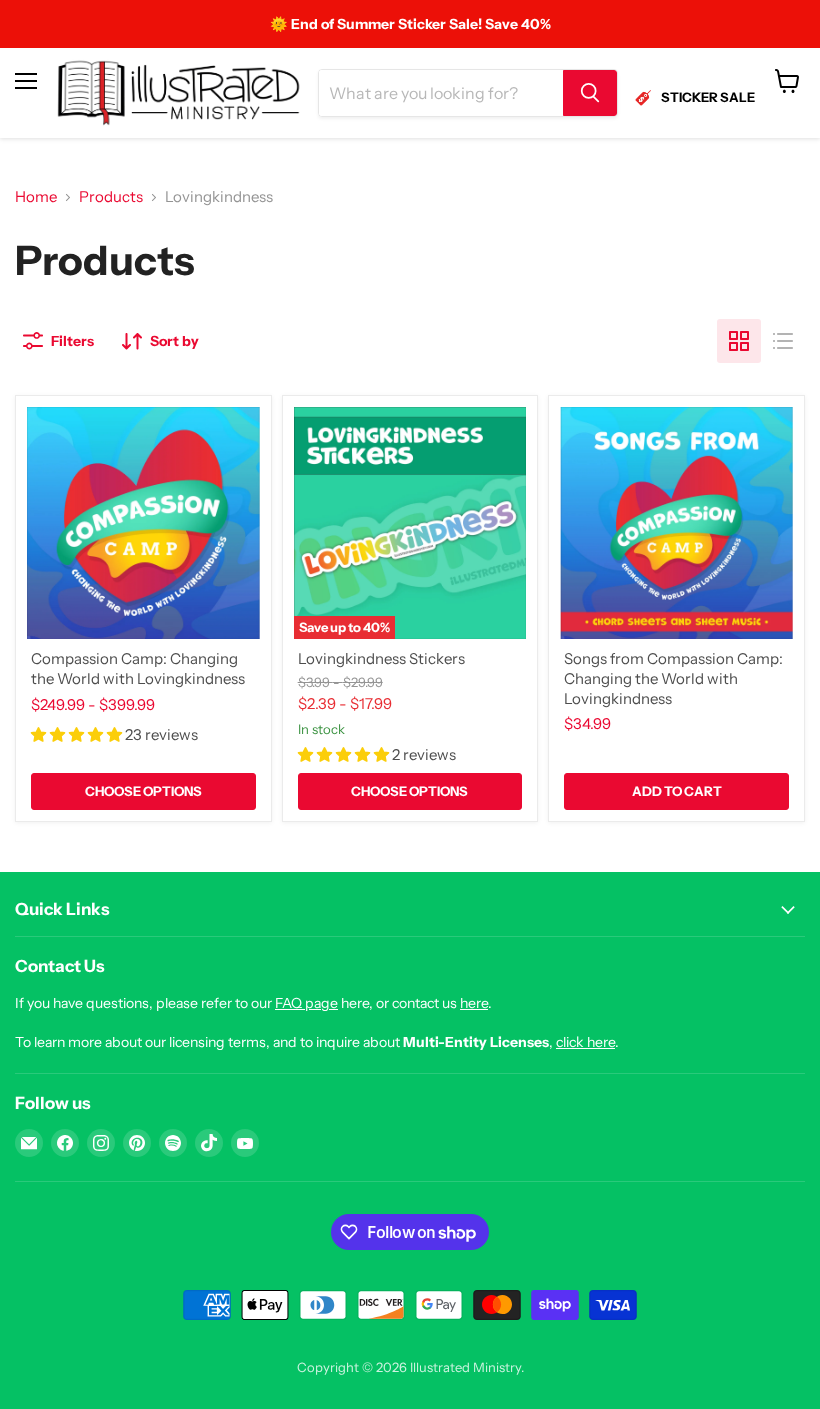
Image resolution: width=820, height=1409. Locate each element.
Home (36, 196)
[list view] (783, 341)
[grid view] (739, 341)
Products (111, 196)
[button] (78, 734)
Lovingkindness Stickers (381, 658)
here (474, 1003)
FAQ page (306, 1003)
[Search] (590, 93)
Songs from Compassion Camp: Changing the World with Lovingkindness (673, 678)
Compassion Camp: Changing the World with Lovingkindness (138, 668)
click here (585, 1042)
